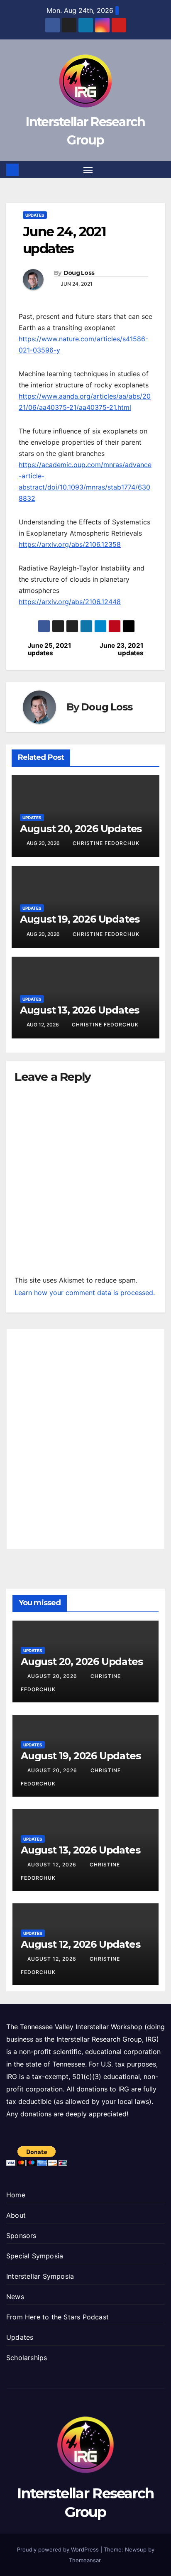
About (16, 2215)
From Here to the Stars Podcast (57, 2317)
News (15, 2297)
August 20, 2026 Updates (81, 829)
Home (16, 2195)
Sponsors (21, 2236)
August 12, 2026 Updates (80, 1944)
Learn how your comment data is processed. (85, 1293)
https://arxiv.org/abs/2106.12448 (70, 602)
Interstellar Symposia (40, 2276)
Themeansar (85, 2560)
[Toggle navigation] (88, 170)
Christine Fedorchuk (106, 843)
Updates (35, 215)
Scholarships (27, 2358)
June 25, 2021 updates (50, 649)
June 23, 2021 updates (121, 649)
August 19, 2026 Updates (80, 919)
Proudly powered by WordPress (59, 2549)
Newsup (136, 2549)
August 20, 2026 (53, 1676)
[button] (160, 170)
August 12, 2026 (53, 1865)
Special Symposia (35, 2256)
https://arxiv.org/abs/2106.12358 (70, 544)
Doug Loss (79, 273)
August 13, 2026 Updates (79, 1010)
